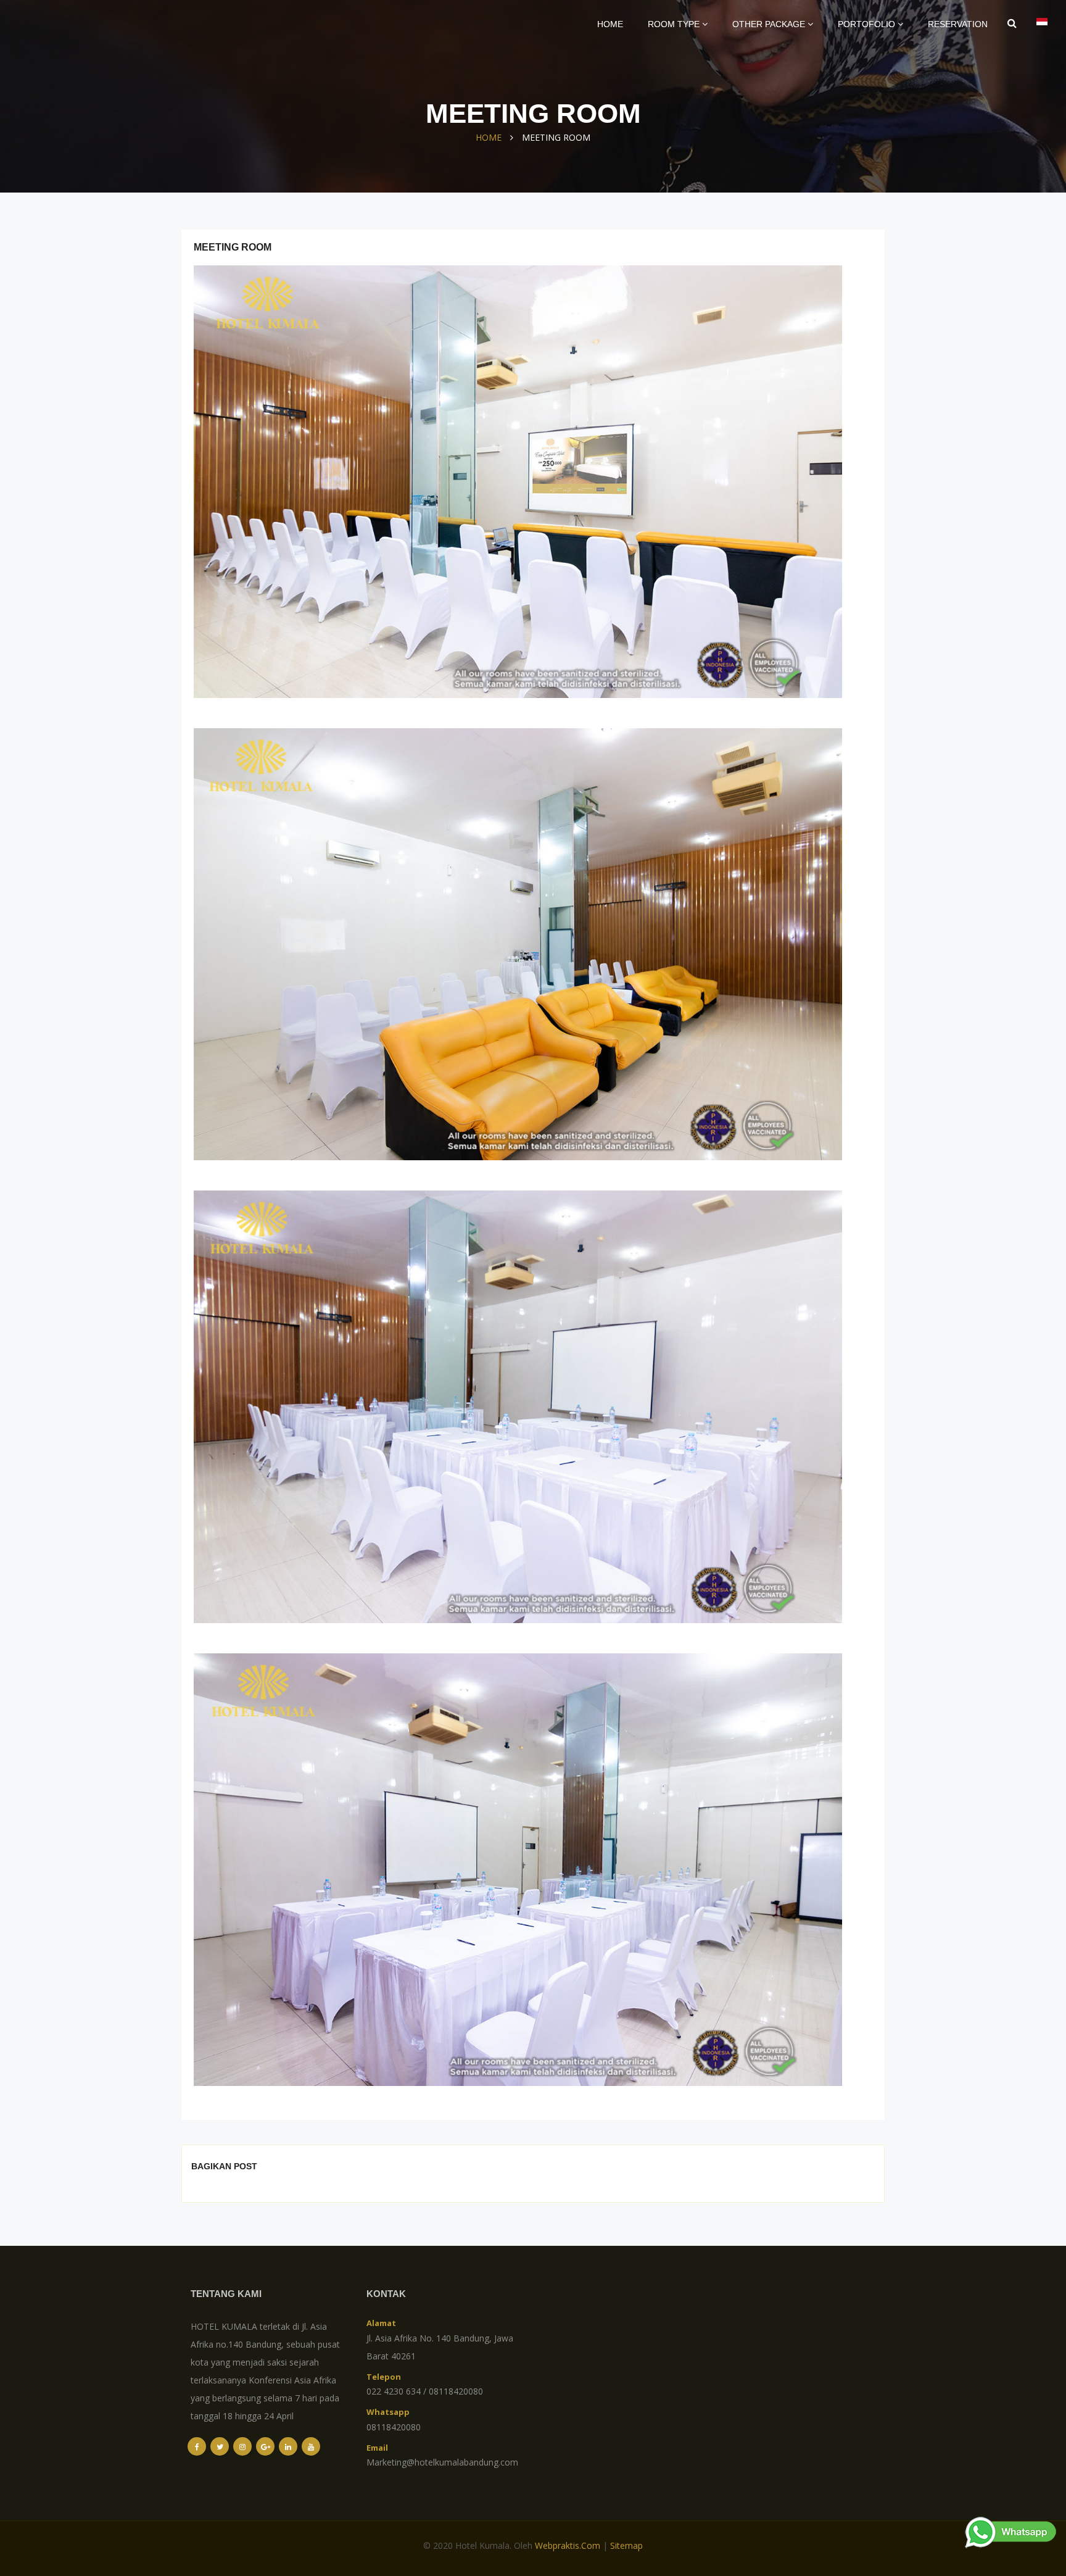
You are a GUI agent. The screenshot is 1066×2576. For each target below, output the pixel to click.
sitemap (626, 2545)
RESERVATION (958, 24)
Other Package (770, 24)
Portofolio (868, 24)
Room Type (675, 24)
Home (610, 24)
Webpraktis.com (568, 2545)
